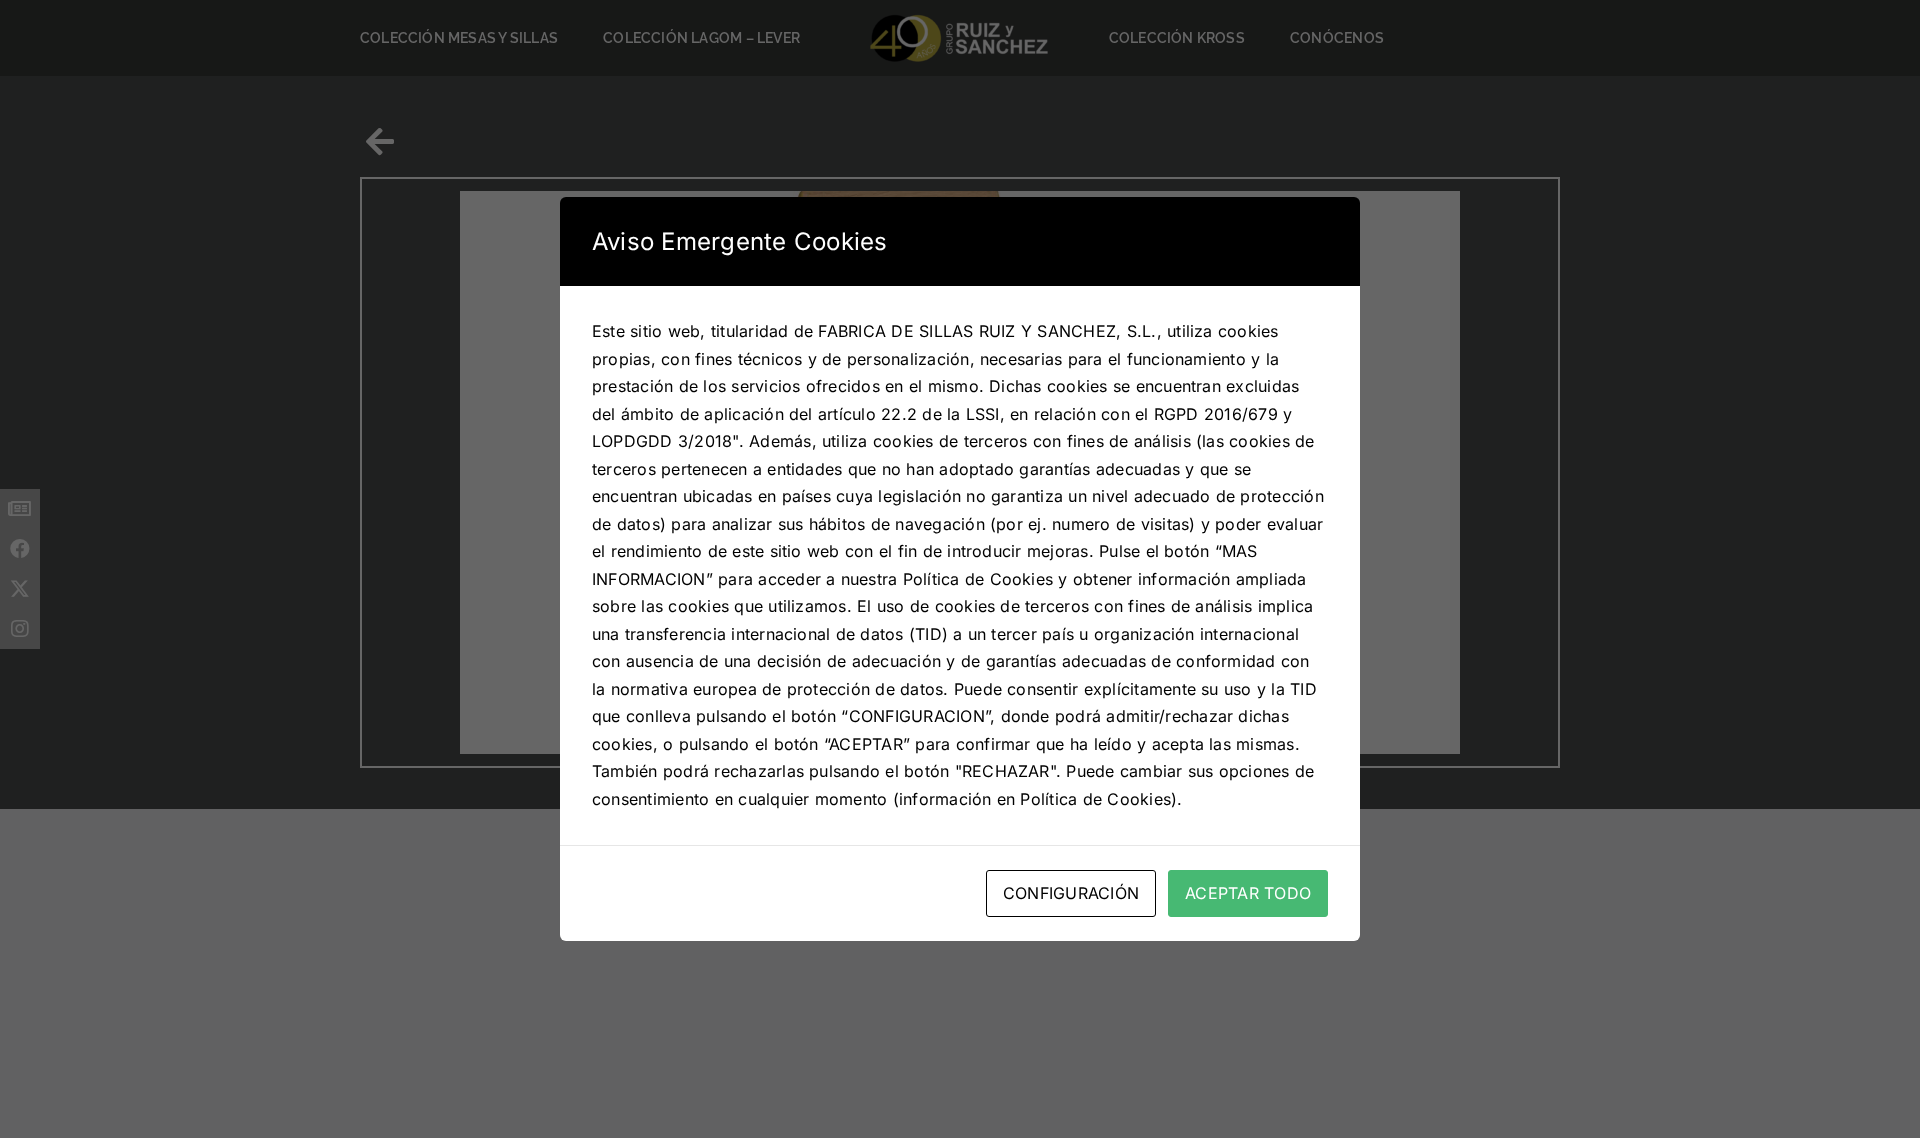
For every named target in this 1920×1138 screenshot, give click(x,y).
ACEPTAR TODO (1248, 893)
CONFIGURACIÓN (1071, 893)
